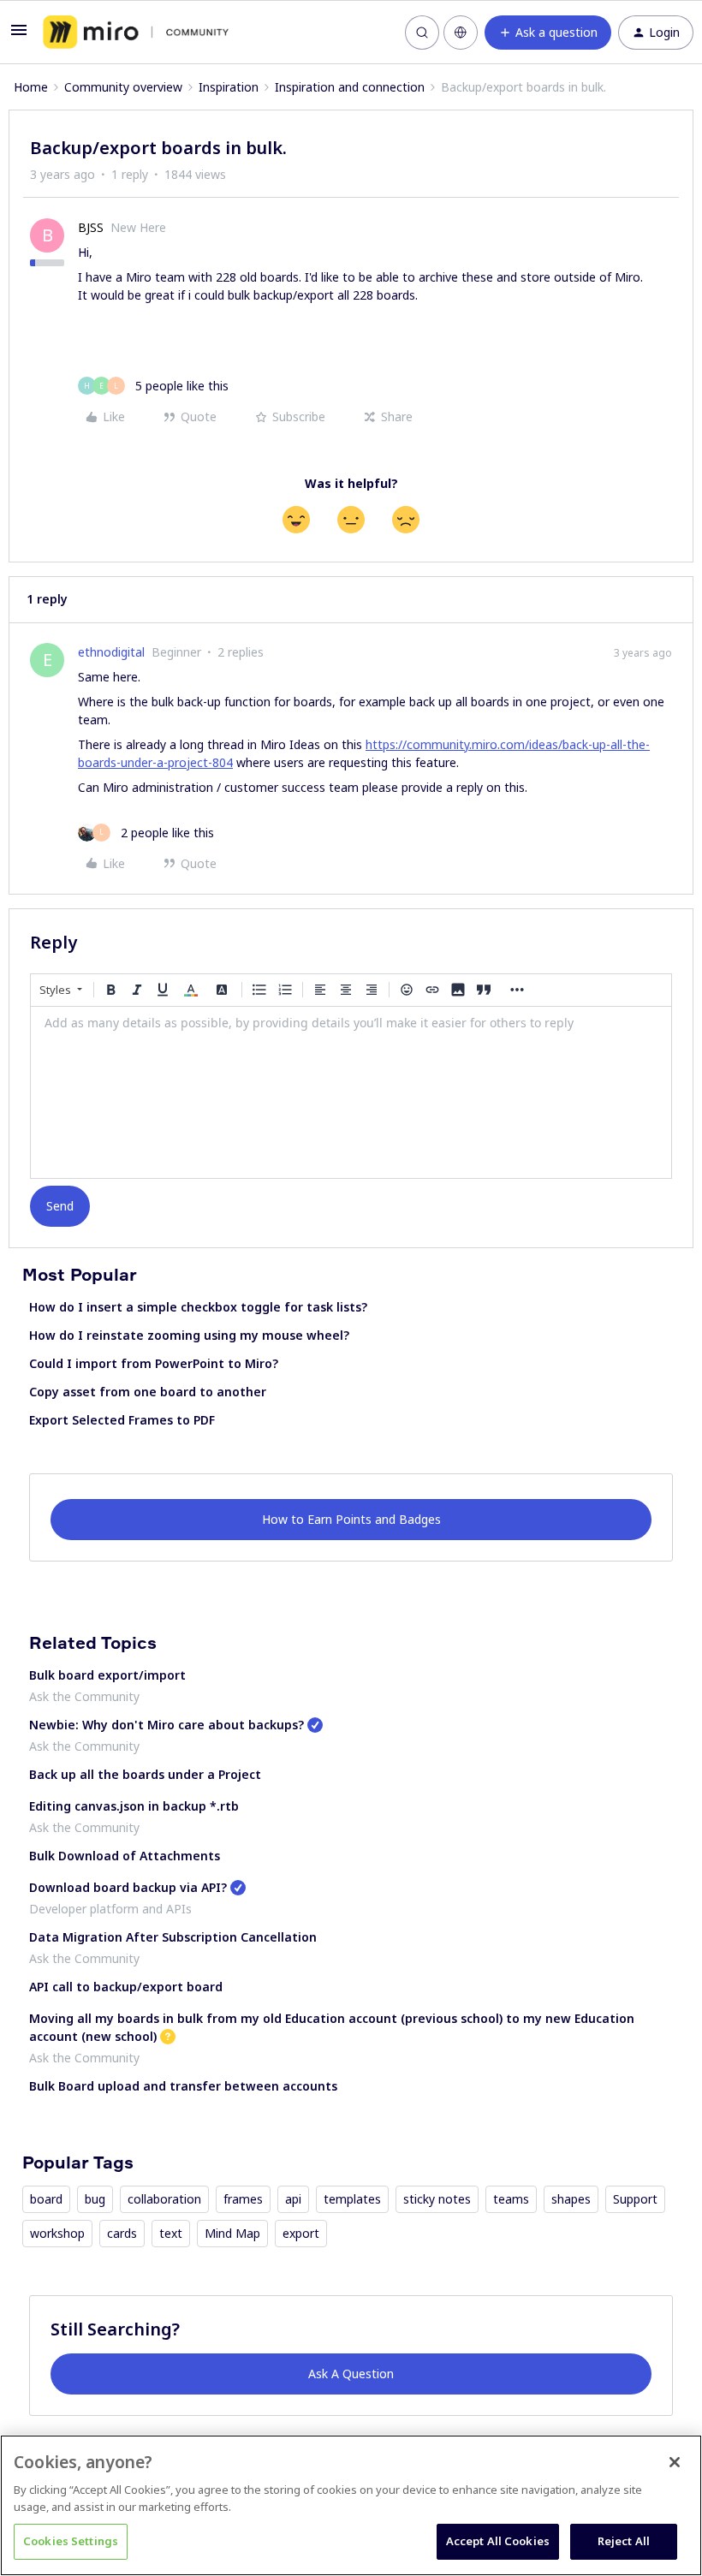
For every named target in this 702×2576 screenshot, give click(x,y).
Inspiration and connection (350, 87)
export (301, 2233)
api (293, 2199)
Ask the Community (84, 1696)
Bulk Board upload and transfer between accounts (183, 2086)
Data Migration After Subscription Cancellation (173, 1937)
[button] (19, 36)
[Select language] (461, 33)
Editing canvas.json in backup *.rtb (134, 1806)
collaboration (164, 2199)
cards (122, 2233)
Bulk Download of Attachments (125, 1856)
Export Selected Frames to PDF (122, 1420)
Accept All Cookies (498, 2541)
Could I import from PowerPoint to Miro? (154, 1363)
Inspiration (229, 87)
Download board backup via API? (128, 1887)
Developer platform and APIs (110, 1909)
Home (31, 87)
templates (352, 2199)
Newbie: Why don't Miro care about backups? (167, 1725)
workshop (57, 2233)
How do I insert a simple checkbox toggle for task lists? (198, 1307)
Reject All (624, 2541)
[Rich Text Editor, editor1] (351, 1092)
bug (95, 2199)
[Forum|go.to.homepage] (136, 33)
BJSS (91, 227)
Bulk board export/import (107, 1675)
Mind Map (232, 2233)
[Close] (675, 2462)
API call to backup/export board (126, 1987)
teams (511, 2199)
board (46, 2199)
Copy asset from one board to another (148, 1392)
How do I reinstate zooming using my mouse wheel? (189, 1335)
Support (635, 2199)
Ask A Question (351, 2374)
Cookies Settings (71, 2541)
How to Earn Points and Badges (351, 1519)
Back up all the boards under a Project (145, 1774)
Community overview (123, 87)
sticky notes (437, 2199)
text (171, 2233)
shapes (571, 2199)
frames (243, 2199)
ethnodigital (111, 652)
